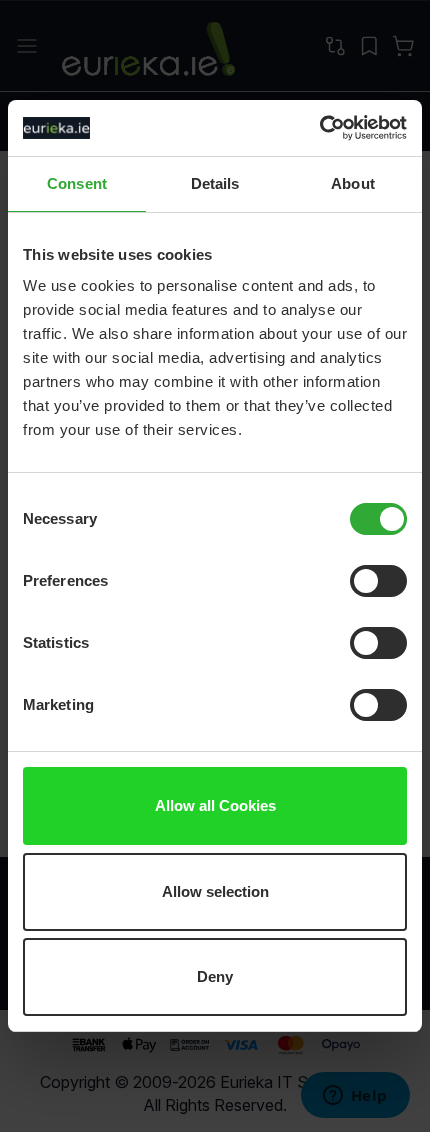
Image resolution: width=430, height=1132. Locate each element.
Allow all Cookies (215, 805)
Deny (215, 976)
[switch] (378, 583)
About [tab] (353, 183)
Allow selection (215, 891)
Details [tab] (215, 183)
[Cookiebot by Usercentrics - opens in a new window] (319, 128)
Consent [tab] (77, 183)
